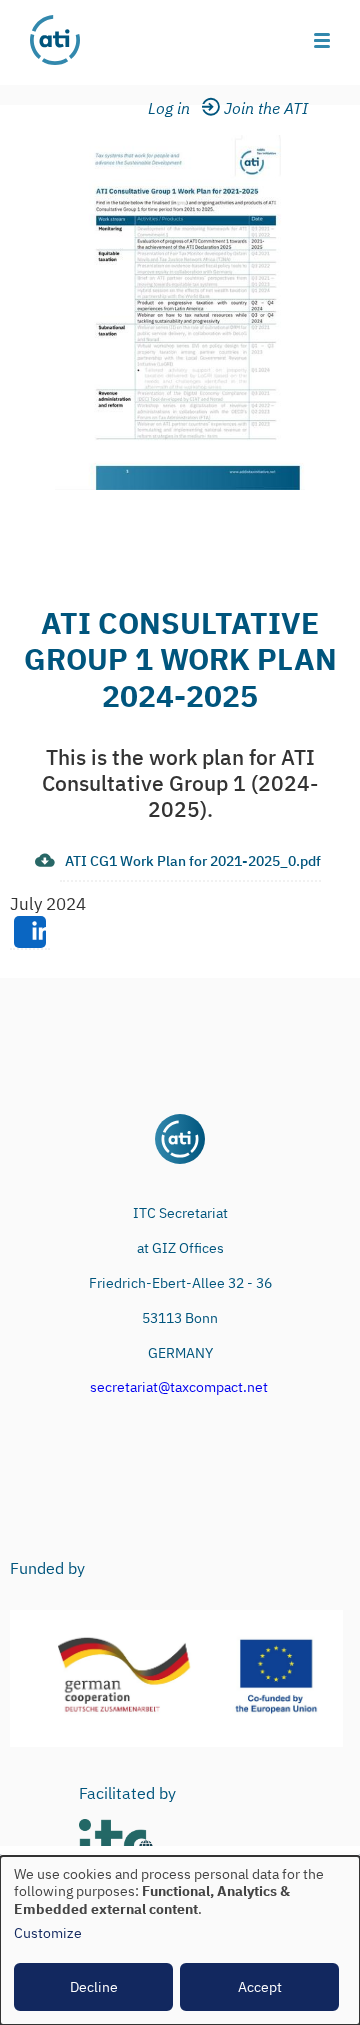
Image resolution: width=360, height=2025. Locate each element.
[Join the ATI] (269, 109)
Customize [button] (48, 1933)
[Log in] (181, 109)
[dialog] (180, 1940)
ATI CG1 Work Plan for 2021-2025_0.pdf (193, 861)
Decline (94, 1987)
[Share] (30, 933)
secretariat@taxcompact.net (179, 1387)
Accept (260, 1987)
